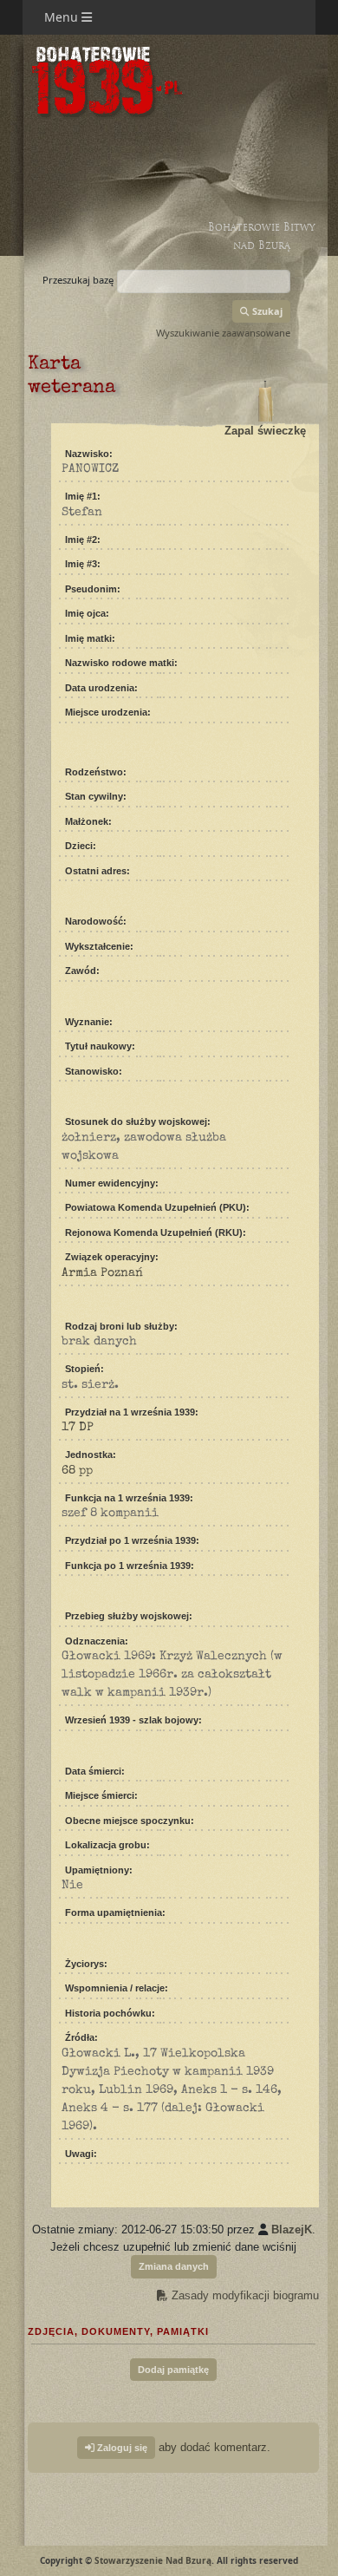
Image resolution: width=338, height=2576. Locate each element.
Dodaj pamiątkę (173, 2370)
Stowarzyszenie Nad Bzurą (153, 2560)
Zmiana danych (174, 2266)
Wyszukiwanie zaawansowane (223, 333)
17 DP (78, 1428)
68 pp (77, 1471)
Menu (63, 17)
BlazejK (292, 2229)
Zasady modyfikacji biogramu (244, 2295)
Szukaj (266, 311)
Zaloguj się (121, 2448)
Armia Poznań (102, 1273)
